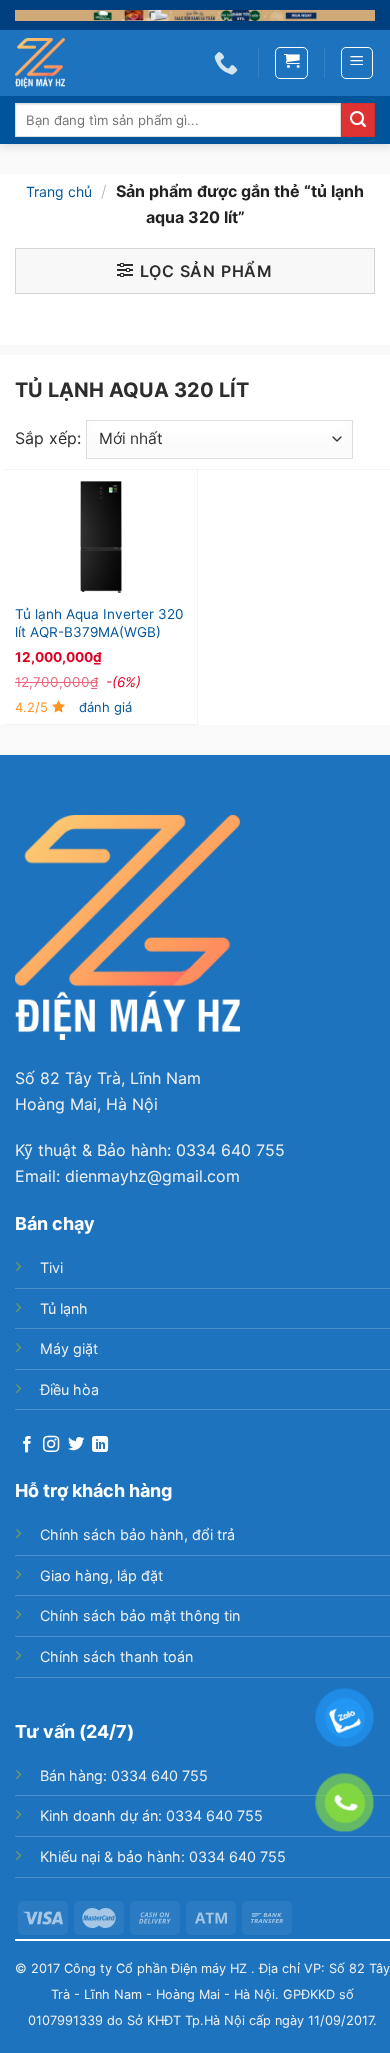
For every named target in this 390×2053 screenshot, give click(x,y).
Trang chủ (59, 191)
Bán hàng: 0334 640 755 (124, 1775)
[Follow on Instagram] (51, 1445)
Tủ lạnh (64, 1308)
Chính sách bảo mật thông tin (140, 1615)
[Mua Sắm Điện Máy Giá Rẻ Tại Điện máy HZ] (50, 63)
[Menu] (357, 63)
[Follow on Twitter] (76, 1445)
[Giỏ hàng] (291, 63)
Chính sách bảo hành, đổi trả (137, 1534)
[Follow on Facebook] (27, 1445)
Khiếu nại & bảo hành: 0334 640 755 (163, 1856)
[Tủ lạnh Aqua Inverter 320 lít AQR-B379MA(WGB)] (101, 537)
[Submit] (358, 120)
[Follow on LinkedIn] (100, 1445)
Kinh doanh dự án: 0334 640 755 (151, 1815)
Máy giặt (69, 1348)
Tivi (51, 1267)
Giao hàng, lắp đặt (101, 1575)
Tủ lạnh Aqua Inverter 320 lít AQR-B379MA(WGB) (99, 623)
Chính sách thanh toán (116, 1656)
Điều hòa (69, 1389)
